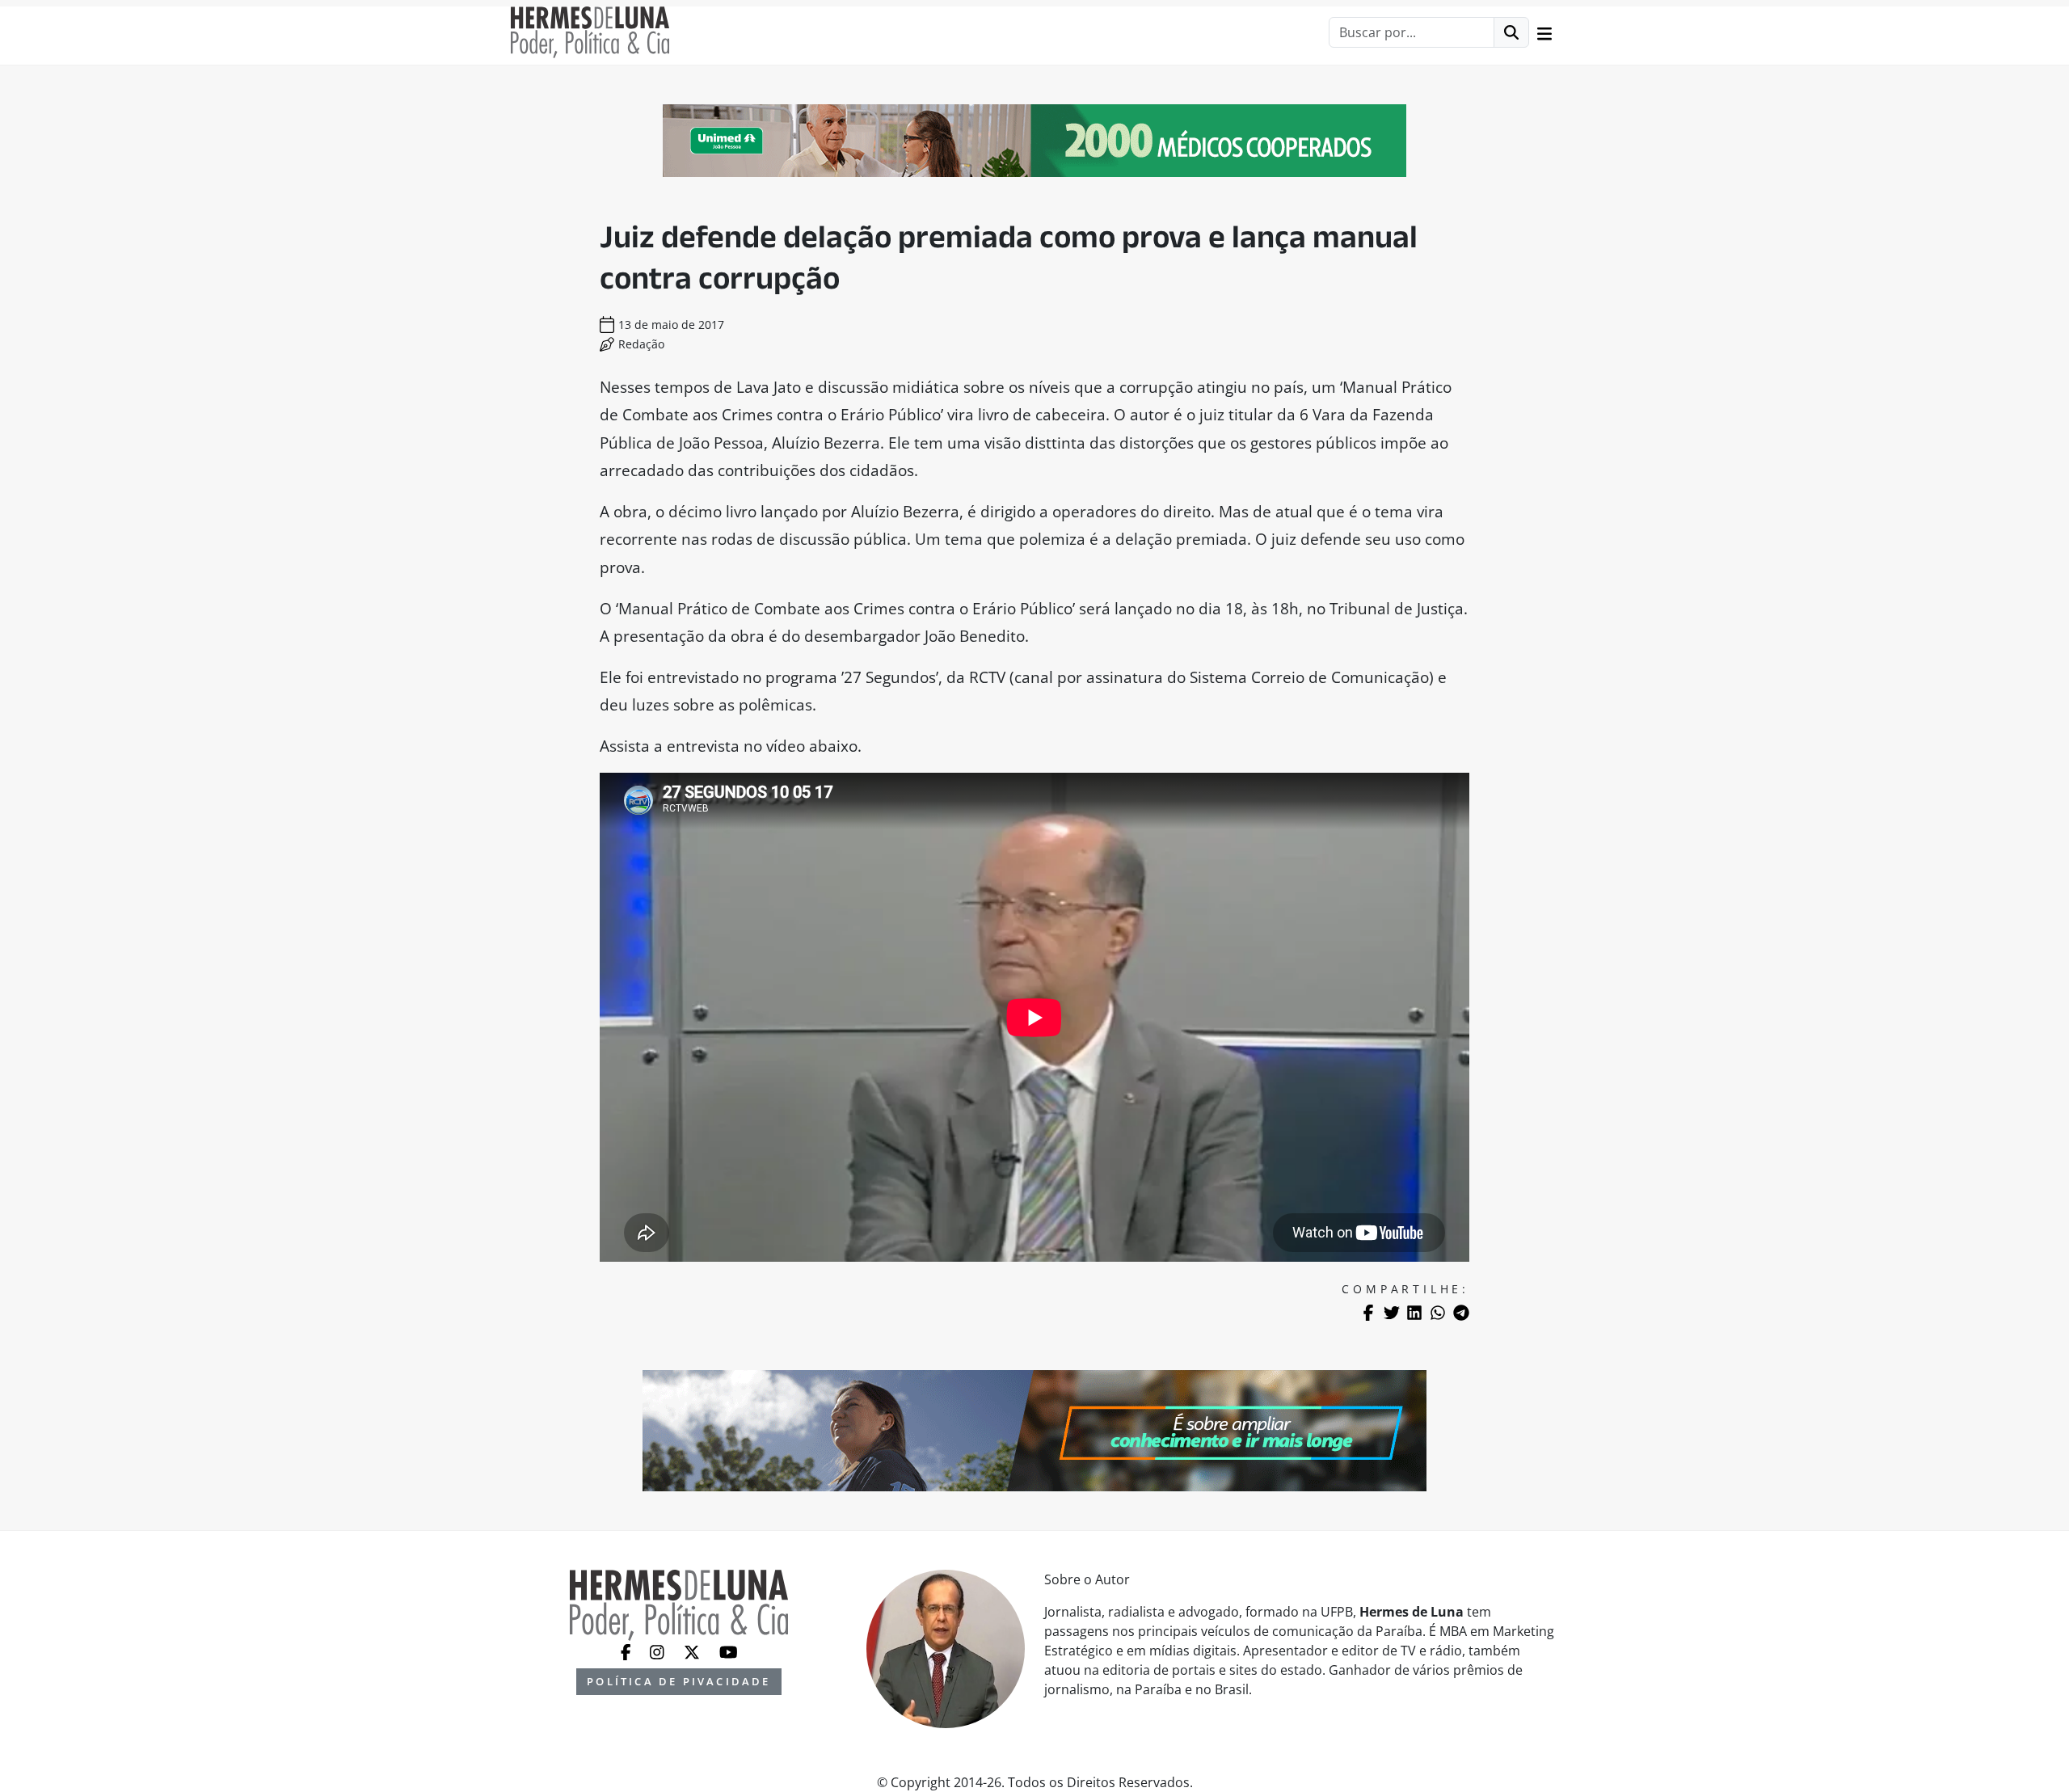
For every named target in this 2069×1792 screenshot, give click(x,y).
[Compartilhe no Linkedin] (1414, 1313)
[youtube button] (729, 1651)
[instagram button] (659, 1651)
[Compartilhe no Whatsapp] (1438, 1313)
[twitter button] (693, 1651)
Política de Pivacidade (678, 1681)
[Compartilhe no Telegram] (1461, 1313)
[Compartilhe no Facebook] (1368, 1313)
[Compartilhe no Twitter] (1392, 1313)
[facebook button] (628, 1651)
